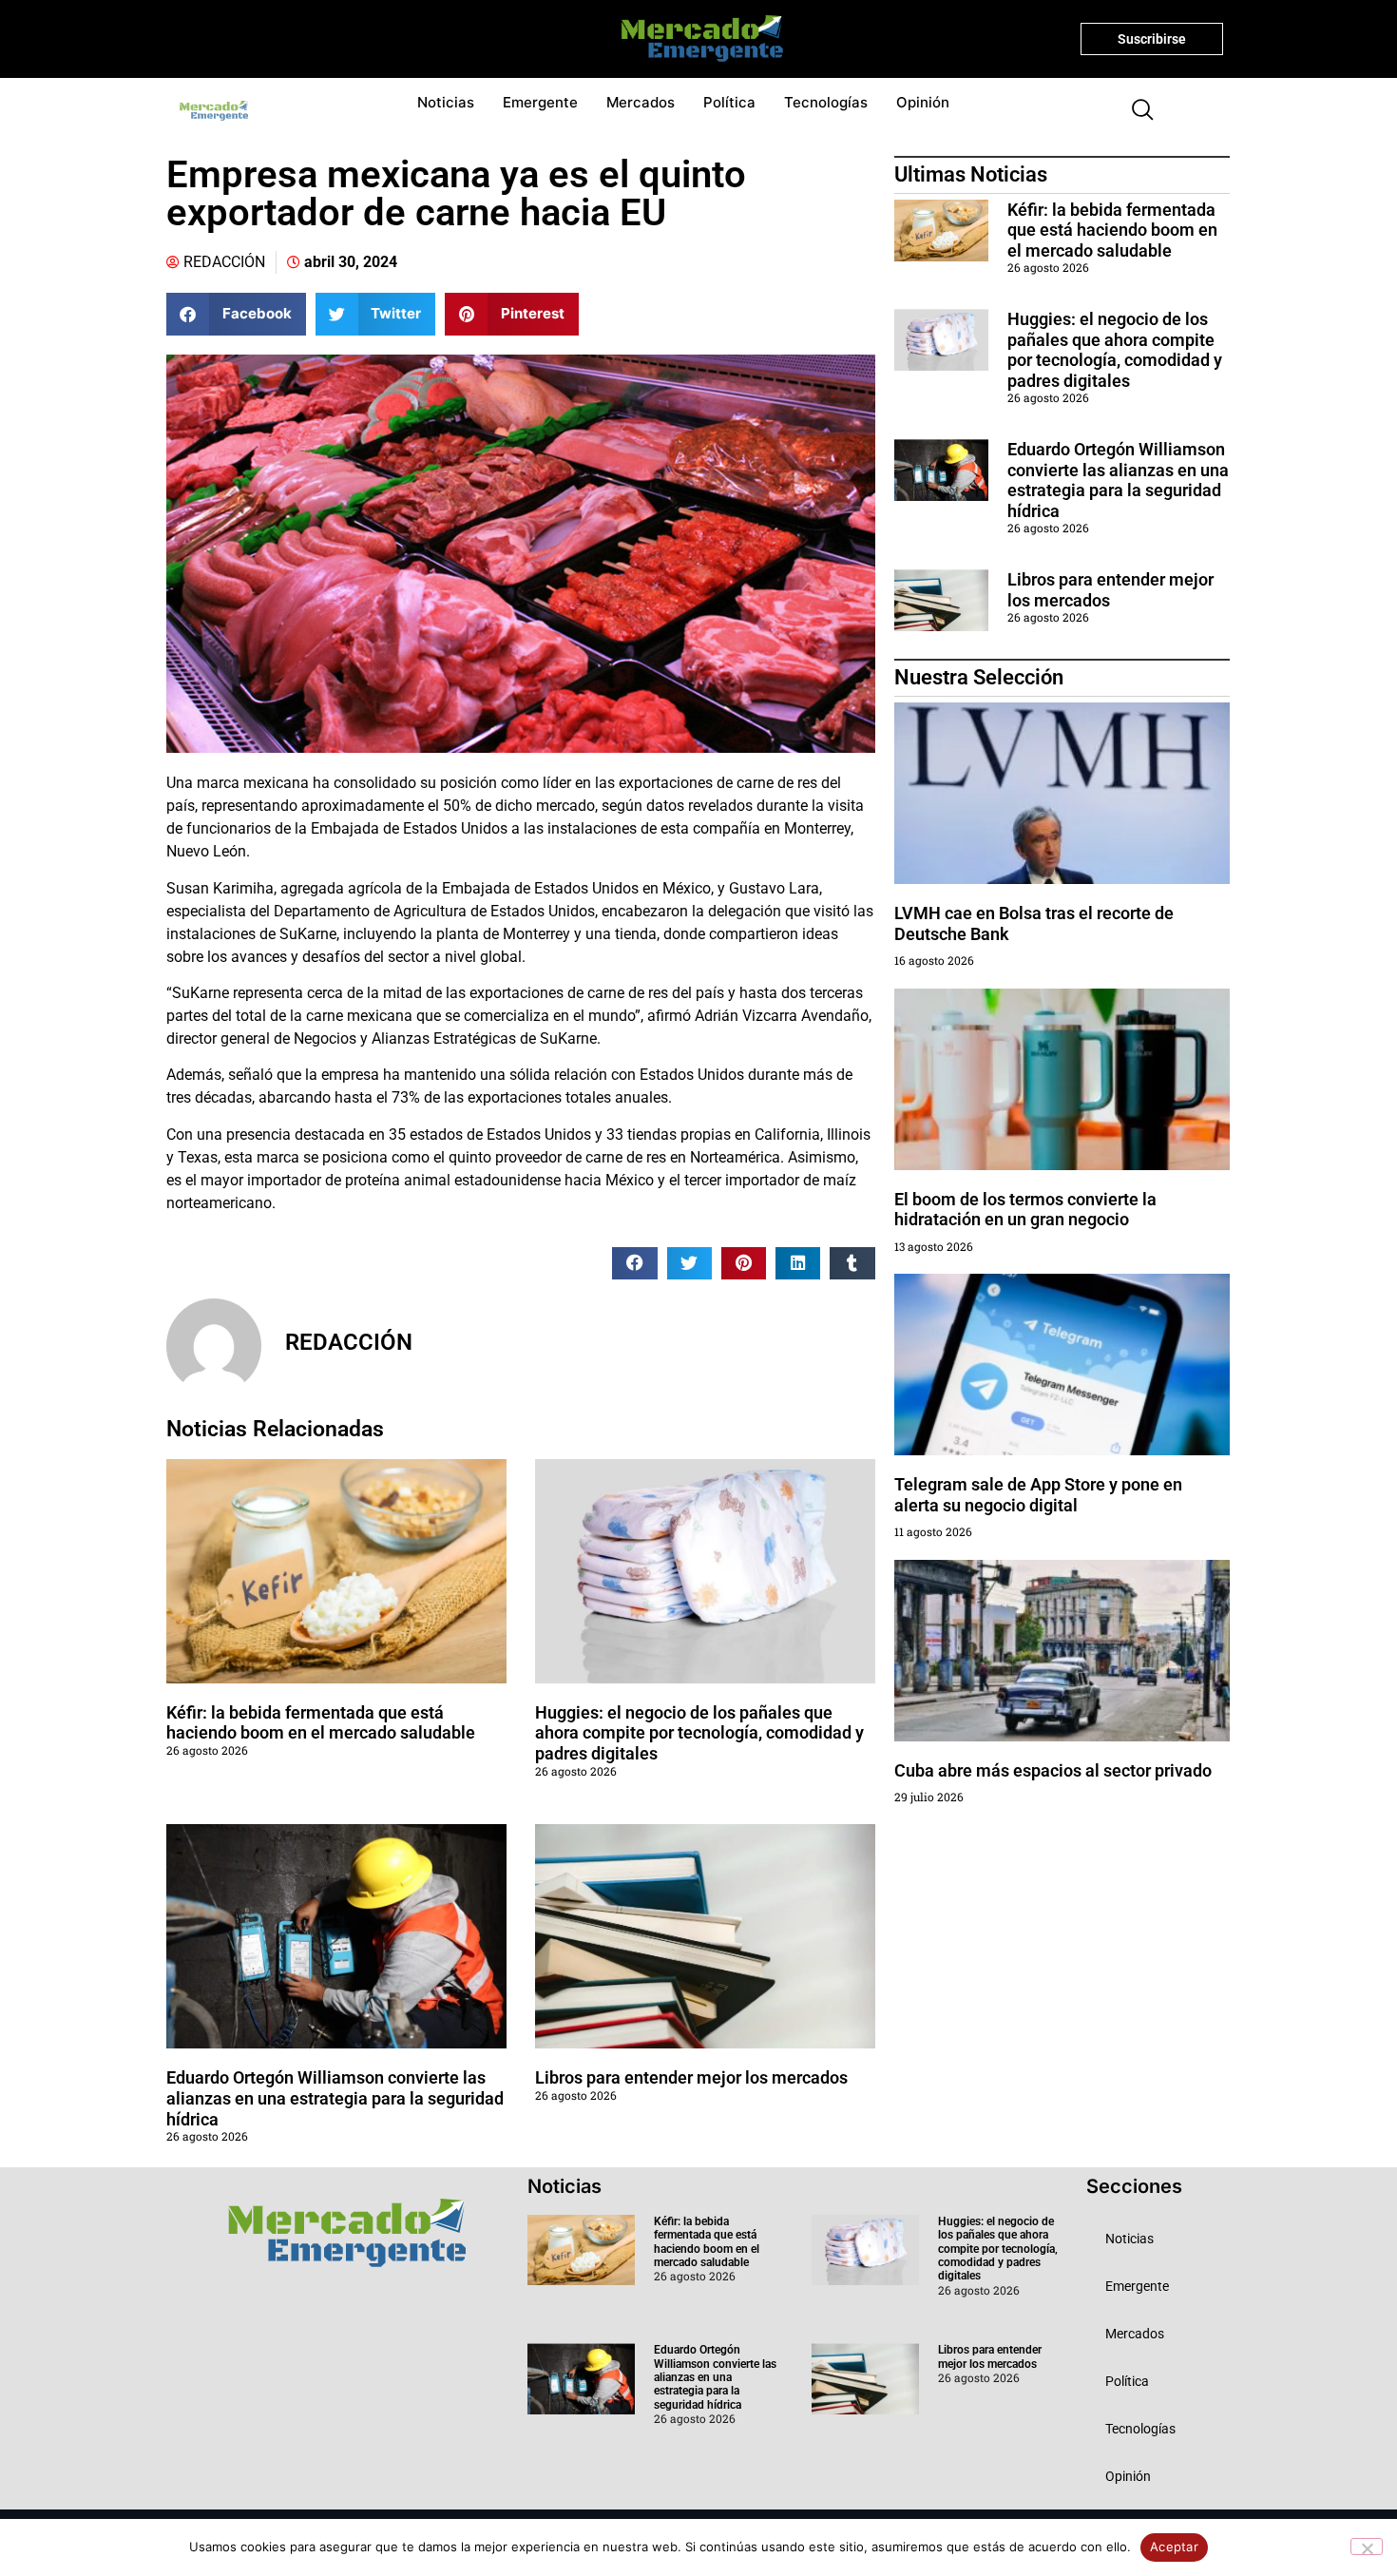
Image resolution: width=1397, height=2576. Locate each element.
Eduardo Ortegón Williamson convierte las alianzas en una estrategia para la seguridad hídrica (335, 2098)
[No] (1367, 2547)
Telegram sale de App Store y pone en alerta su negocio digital (1038, 1495)
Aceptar (1174, 2547)
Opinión (923, 102)
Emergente (540, 102)
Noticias (446, 102)
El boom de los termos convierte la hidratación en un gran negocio (1025, 1210)
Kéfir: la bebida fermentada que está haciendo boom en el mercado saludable (321, 1723)
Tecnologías (826, 102)
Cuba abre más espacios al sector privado (1053, 1770)
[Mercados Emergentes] (695, 39)
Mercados (641, 102)
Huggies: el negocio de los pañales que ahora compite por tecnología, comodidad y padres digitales (699, 1733)
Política (729, 102)
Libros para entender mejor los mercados (691, 2077)
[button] (1135, 111)
